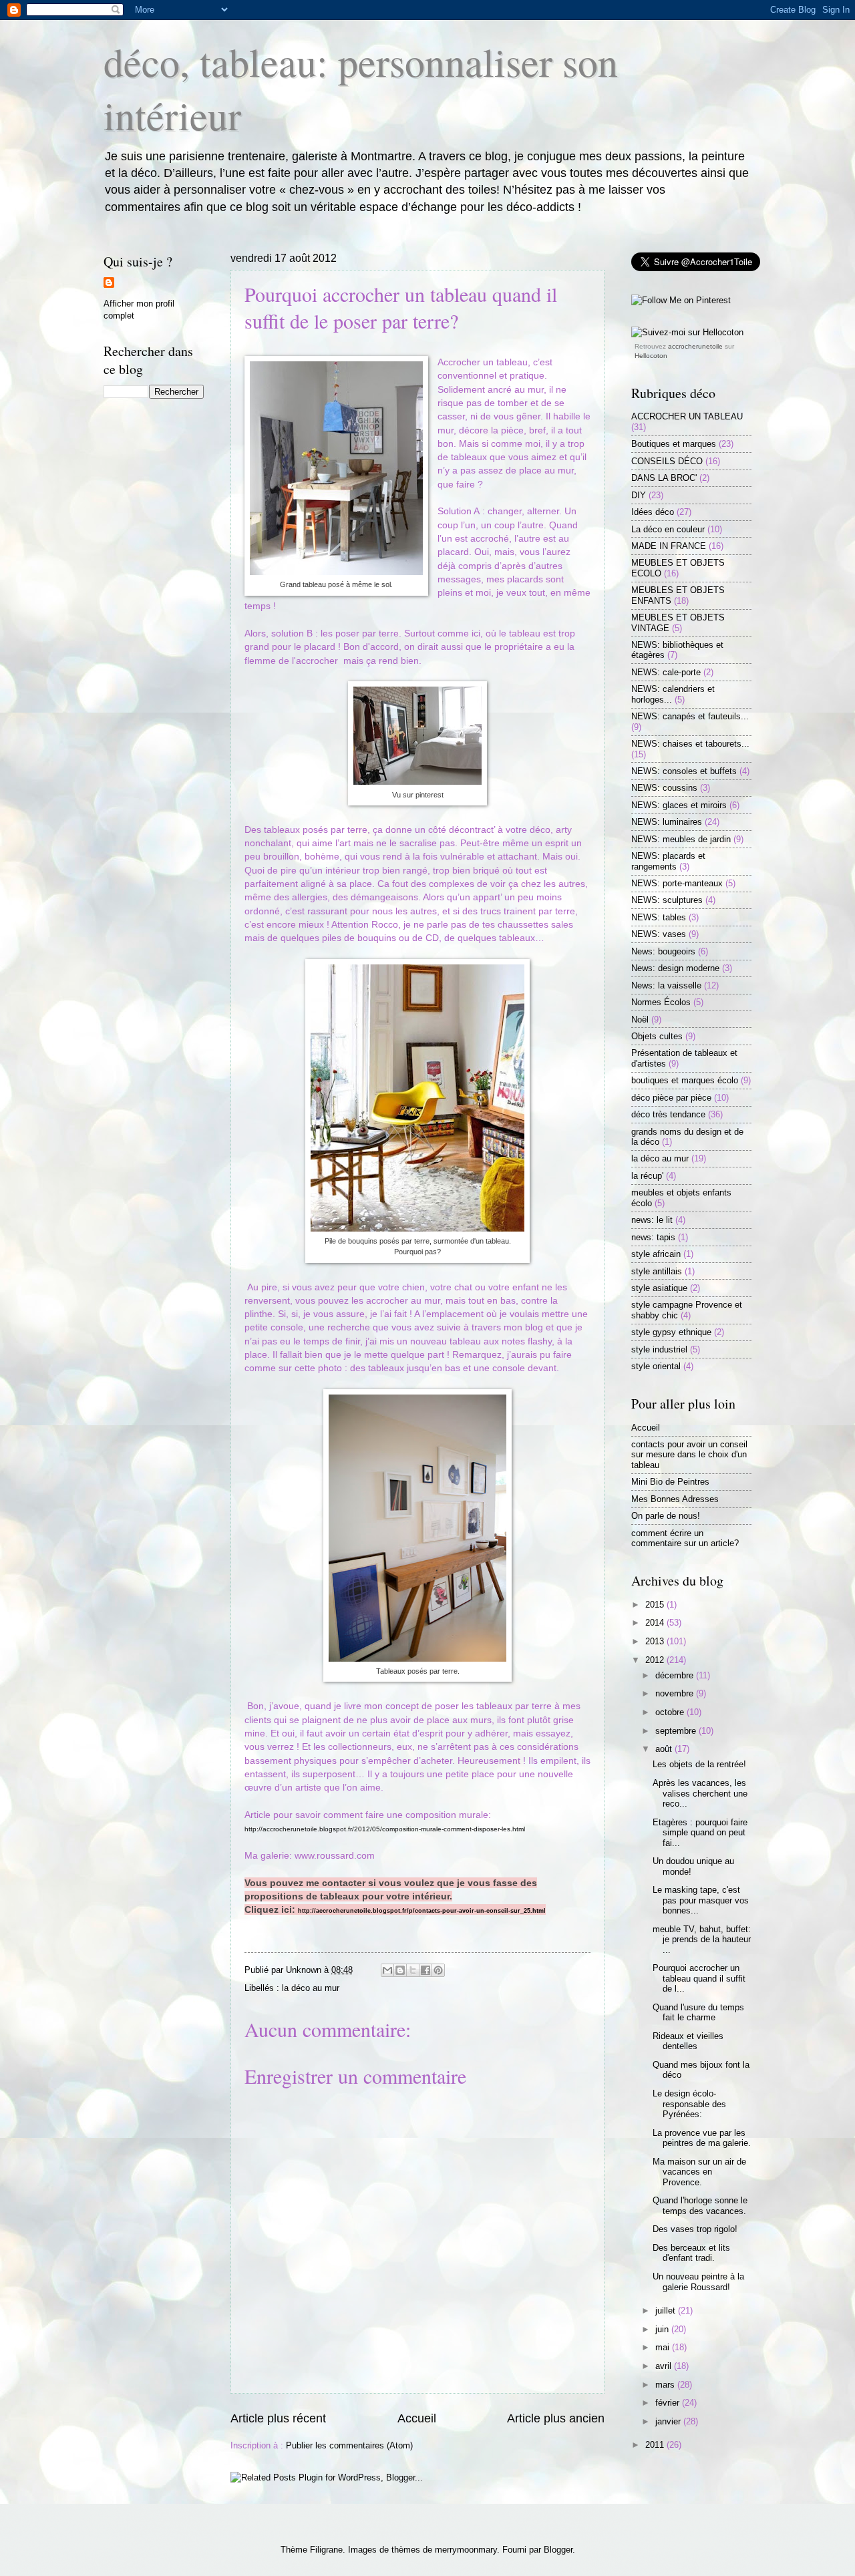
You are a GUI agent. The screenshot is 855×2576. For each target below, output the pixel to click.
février (669, 2403)
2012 (656, 1660)
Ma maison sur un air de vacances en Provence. (699, 2172)
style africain (656, 1254)
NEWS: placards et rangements (668, 861)
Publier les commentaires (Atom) (349, 2445)
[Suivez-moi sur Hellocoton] (687, 332)
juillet (667, 2311)
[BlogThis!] (400, 1970)
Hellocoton (651, 356)
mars (666, 2385)
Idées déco (653, 512)
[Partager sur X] (413, 1970)
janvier (669, 2421)
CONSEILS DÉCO (667, 461)
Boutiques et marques (674, 444)
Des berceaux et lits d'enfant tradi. (691, 2253)
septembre (677, 1731)
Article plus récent (278, 2418)
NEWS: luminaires (667, 822)
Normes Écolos (661, 1002)
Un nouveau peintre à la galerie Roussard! (698, 2281)
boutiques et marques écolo (685, 1080)
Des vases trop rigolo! (695, 2229)
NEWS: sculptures (667, 900)
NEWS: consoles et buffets (684, 771)
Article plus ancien (556, 2418)
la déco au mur (311, 1988)
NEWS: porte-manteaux (677, 883)
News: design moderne (675, 968)
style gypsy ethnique (671, 1332)
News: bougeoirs (663, 951)
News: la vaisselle (666, 985)
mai (664, 2347)
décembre (676, 1675)
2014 (656, 1623)
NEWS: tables (659, 917)
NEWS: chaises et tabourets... (690, 744)
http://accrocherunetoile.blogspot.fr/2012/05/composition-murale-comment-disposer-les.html (385, 1829)
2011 (656, 2445)
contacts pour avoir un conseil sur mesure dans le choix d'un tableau (689, 1455)
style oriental (656, 1366)
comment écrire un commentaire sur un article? (685, 1538)
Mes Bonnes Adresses (675, 1499)
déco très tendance (668, 1114)
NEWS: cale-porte (666, 672)
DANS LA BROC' (664, 478)
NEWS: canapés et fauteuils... (690, 716)
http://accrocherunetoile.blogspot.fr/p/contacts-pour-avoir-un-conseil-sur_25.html (422, 1911)
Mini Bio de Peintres (670, 1482)
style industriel (659, 1349)
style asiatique (659, 1288)
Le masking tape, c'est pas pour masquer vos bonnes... (701, 1900)
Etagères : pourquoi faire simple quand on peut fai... (700, 1833)
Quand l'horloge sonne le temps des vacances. (700, 2205)
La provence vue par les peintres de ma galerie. (702, 2138)
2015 (656, 1605)
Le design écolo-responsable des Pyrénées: (689, 2104)
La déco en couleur (668, 529)
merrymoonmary (466, 2550)
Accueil (417, 2418)
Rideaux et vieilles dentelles (688, 2041)
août (665, 1749)
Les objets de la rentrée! (699, 1764)
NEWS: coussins (664, 788)
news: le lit (652, 1220)
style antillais (657, 1271)
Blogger (558, 2550)
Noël (640, 1020)
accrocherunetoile (695, 346)
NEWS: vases (659, 934)
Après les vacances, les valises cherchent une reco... (700, 1793)
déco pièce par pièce (671, 1098)
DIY (639, 495)
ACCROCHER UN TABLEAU (687, 416)
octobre (671, 1712)
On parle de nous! (666, 1516)
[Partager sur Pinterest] (438, 1970)
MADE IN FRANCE (669, 546)
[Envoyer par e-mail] (387, 1970)
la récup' (647, 1176)
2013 (656, 1641)
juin (663, 2329)
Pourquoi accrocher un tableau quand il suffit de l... (699, 1978)
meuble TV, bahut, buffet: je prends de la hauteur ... (702, 1940)
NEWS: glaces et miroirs (679, 805)
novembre (676, 1693)
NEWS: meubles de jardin (681, 839)
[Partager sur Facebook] (425, 1970)
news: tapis (653, 1237)
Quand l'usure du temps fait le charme (698, 2012)
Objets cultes (657, 1036)
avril (665, 2366)
